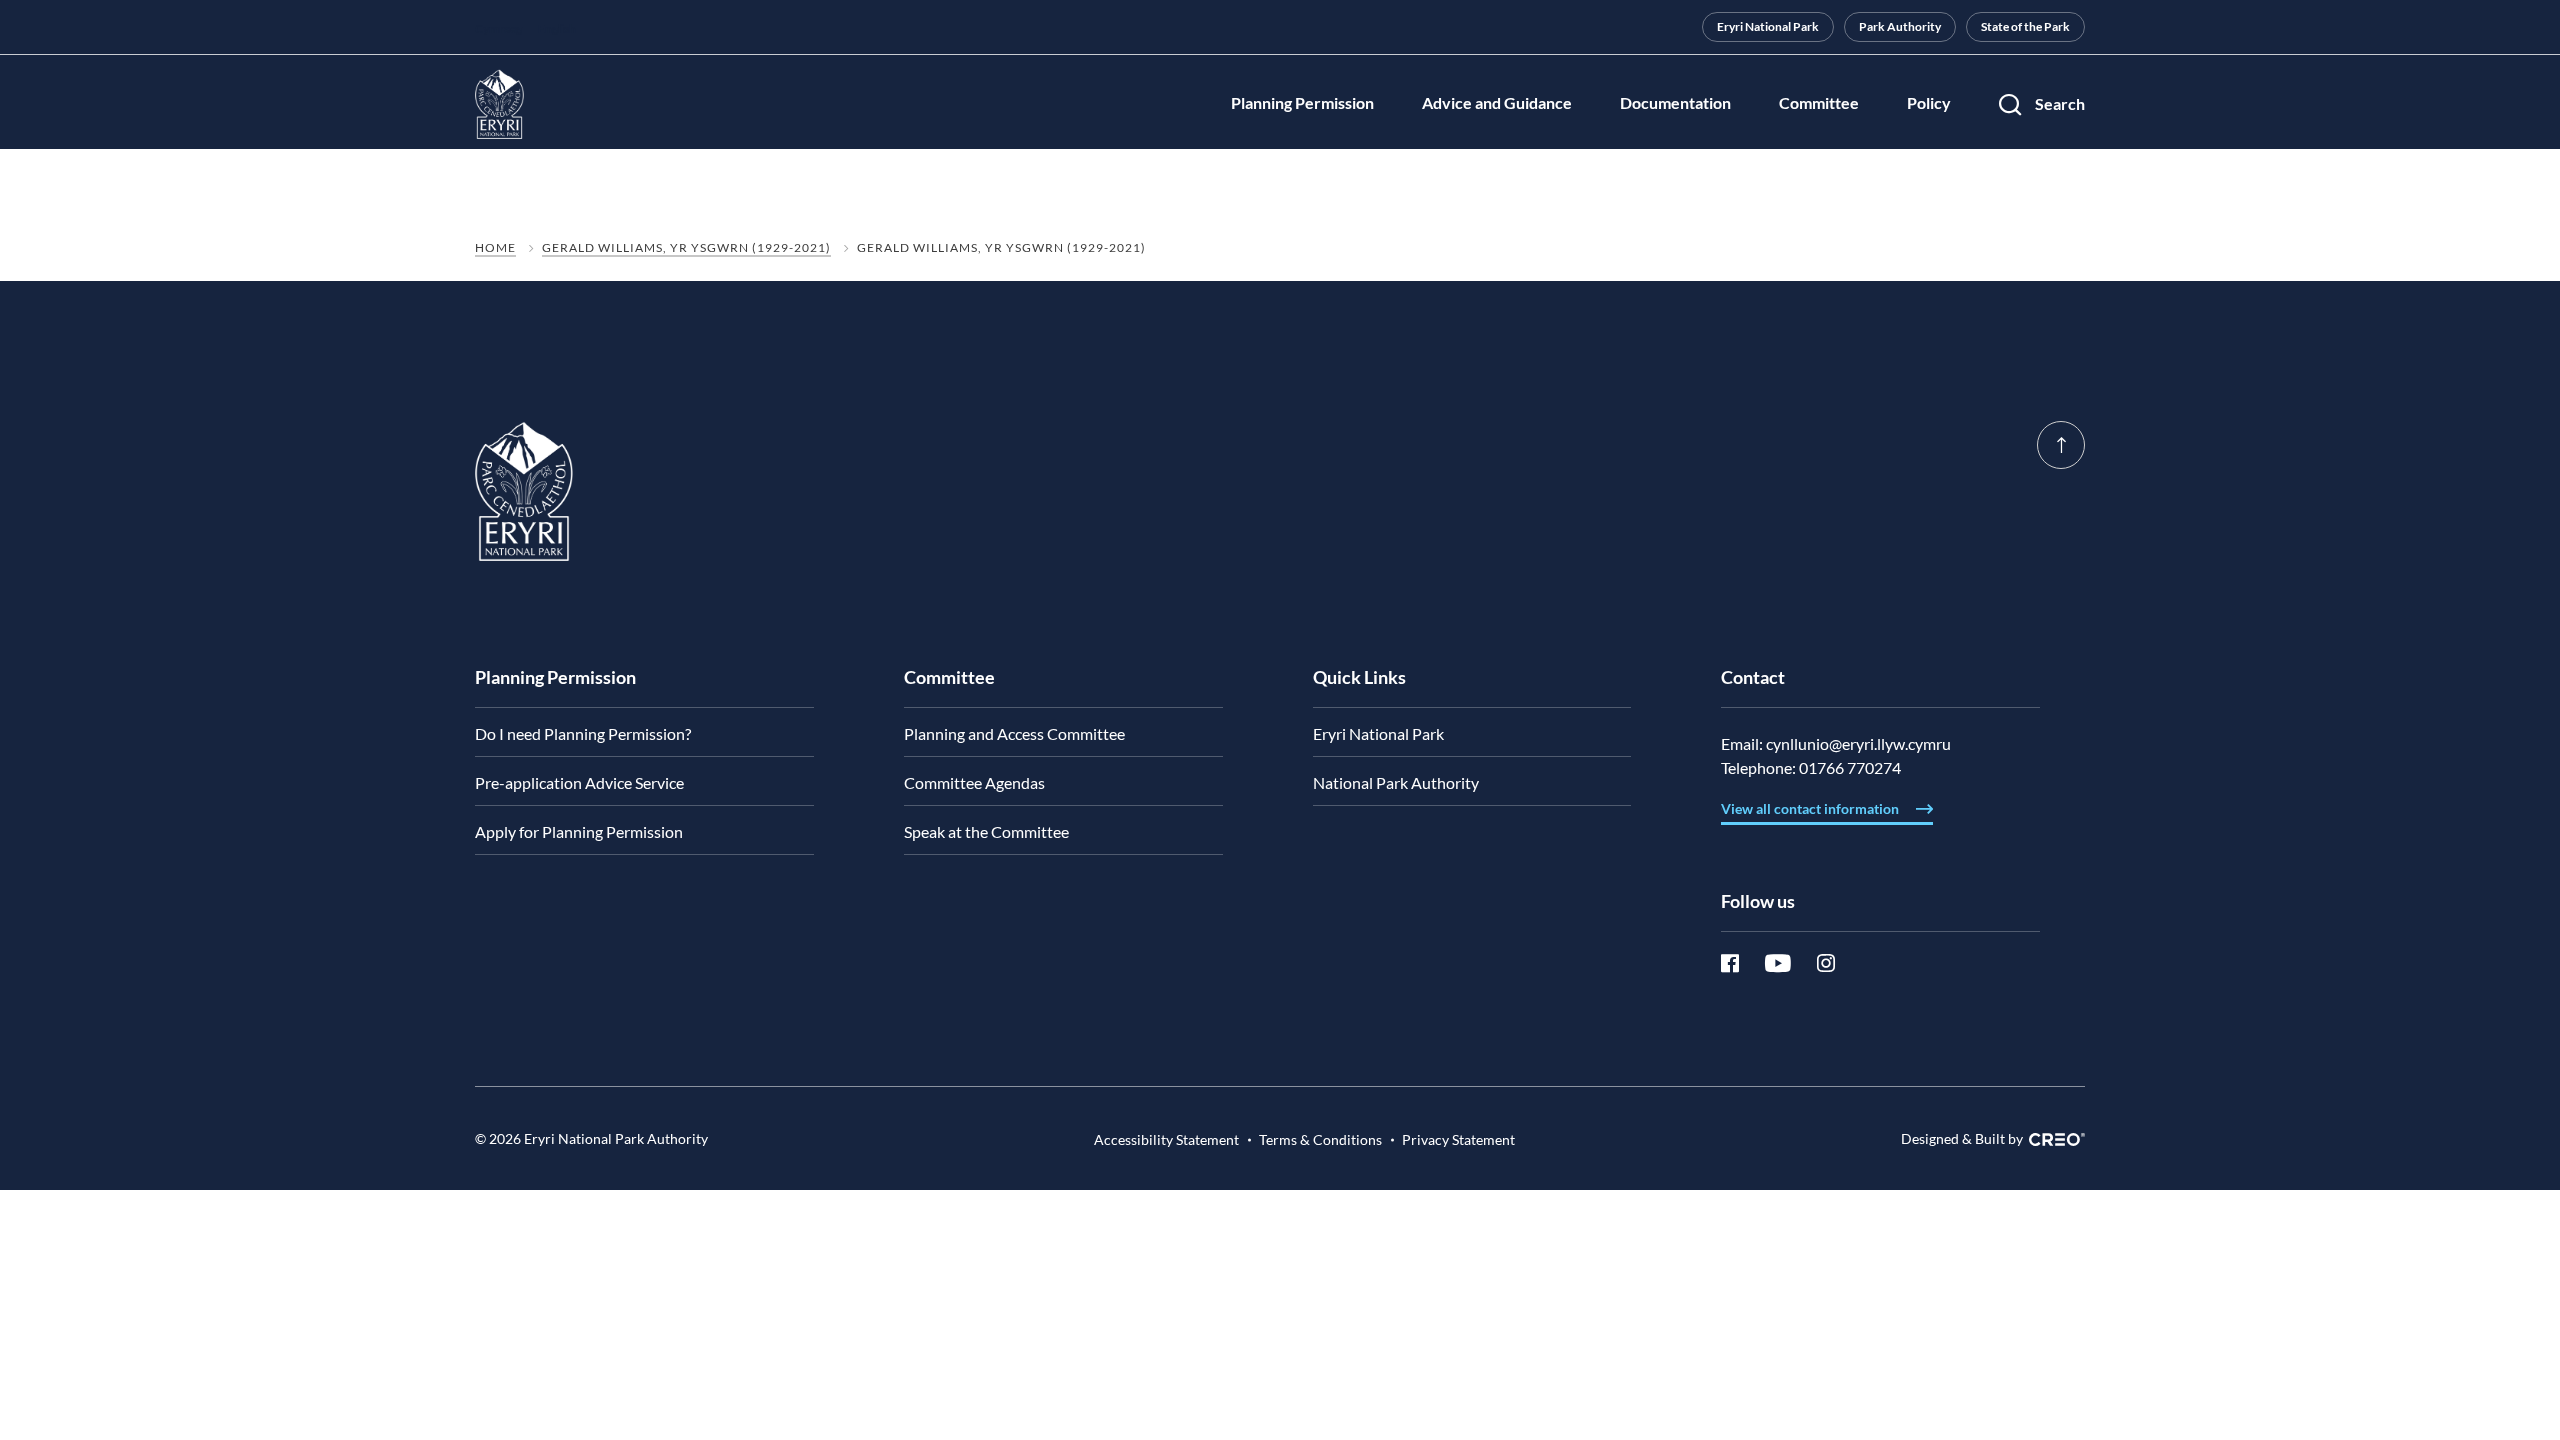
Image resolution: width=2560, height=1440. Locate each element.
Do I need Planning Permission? (583, 733)
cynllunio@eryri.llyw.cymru (1858, 743)
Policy (1929, 103)
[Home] (524, 531)
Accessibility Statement (1166, 1139)
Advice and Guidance (1497, 103)
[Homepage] (499, 104)
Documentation (1675, 103)
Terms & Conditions (1320, 1139)
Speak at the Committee (986, 831)
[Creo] (2054, 1139)
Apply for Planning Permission (579, 831)
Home (495, 247)
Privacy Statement (1458, 1139)
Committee (1819, 103)
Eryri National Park (1768, 26)
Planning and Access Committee (1014, 733)
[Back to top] (2061, 445)
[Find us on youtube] (1791, 964)
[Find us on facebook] (1743, 964)
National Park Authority (1396, 782)
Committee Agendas (974, 782)
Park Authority (1900, 26)
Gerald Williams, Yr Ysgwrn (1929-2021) (686, 247)
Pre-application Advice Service (579, 782)
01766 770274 (1850, 767)
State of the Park (2025, 26)
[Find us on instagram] (1826, 964)
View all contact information (1811, 808)
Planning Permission (1302, 103)
